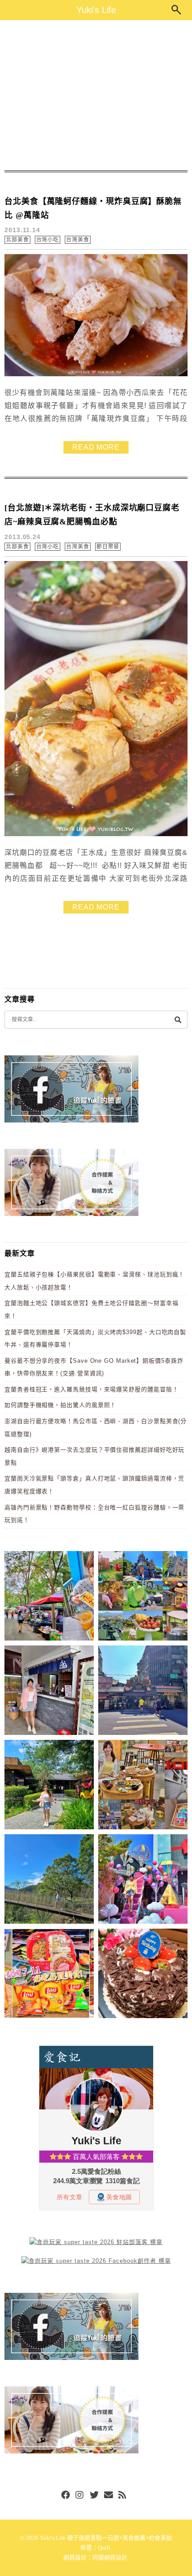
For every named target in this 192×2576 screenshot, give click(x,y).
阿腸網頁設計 (110, 2557)
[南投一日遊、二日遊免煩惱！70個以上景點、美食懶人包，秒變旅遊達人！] (143, 1597)
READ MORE (96, 447)
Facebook (66, 2495)
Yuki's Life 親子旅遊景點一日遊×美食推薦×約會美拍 (106, 2538)
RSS (123, 2495)
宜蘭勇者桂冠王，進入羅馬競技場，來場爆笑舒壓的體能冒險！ (91, 1389)
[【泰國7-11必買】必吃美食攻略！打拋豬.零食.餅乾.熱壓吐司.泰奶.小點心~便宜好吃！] (49, 1975)
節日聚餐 (108, 547)
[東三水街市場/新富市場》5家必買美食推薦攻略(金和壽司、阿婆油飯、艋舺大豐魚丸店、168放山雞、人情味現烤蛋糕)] (143, 1692)
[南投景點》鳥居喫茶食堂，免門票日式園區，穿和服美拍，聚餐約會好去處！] (49, 1786)
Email (109, 2495)
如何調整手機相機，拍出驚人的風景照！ (60, 1405)
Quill (104, 2548)
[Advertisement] (96, 95)
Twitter (94, 2495)
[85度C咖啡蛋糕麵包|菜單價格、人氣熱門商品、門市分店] (143, 1975)
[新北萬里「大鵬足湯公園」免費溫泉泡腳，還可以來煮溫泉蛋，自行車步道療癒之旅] (49, 1692)
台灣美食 (78, 240)
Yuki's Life (96, 10)
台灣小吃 (48, 240)
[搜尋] (178, 1019)
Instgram (80, 2495)
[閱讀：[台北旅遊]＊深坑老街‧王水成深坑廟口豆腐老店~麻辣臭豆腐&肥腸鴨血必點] (96, 834)
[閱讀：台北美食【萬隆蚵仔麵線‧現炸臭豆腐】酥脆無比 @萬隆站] (96, 374)
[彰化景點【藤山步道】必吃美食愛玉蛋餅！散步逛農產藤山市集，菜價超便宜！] (49, 1597)
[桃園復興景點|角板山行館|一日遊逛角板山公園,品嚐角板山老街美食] (49, 1881)
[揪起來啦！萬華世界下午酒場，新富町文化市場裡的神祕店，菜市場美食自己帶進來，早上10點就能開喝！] (143, 1786)
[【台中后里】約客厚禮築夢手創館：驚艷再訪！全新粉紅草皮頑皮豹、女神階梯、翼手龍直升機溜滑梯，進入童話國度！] (143, 1881)
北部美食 (17, 240)
